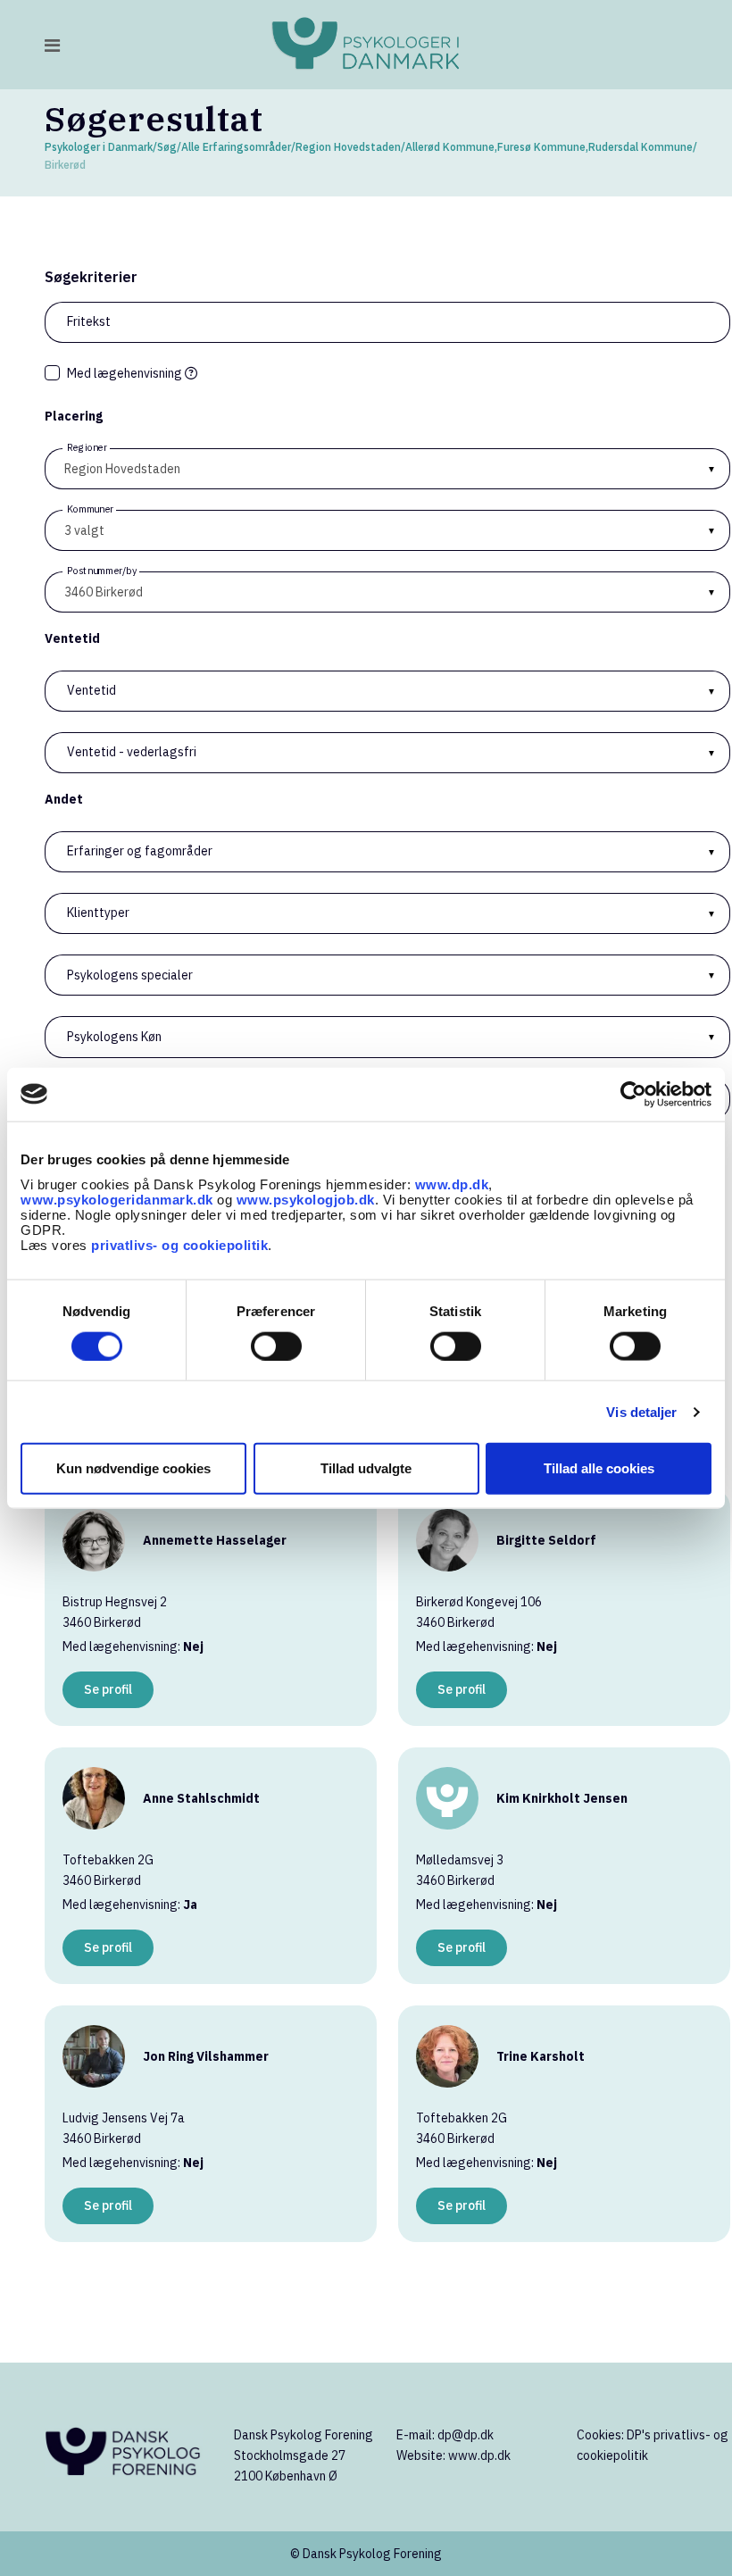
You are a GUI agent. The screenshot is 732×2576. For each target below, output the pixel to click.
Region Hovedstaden (348, 147)
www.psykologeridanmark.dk (117, 1200)
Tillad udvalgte (366, 1468)
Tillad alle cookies (599, 1468)
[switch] (276, 1346)
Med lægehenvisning (126, 373)
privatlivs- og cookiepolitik (179, 1245)
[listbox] (387, 469)
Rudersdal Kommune (640, 147)
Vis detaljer (641, 1411)
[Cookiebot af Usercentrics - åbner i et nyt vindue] (633, 1094)
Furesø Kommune (541, 147)
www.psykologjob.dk (306, 1200)
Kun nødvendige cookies (133, 1468)
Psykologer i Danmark (99, 147)
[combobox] (387, 530)
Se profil (108, 1689)
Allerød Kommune (450, 147)
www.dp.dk (452, 1184)
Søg (167, 147)
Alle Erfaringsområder (236, 147)
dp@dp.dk (466, 2435)
